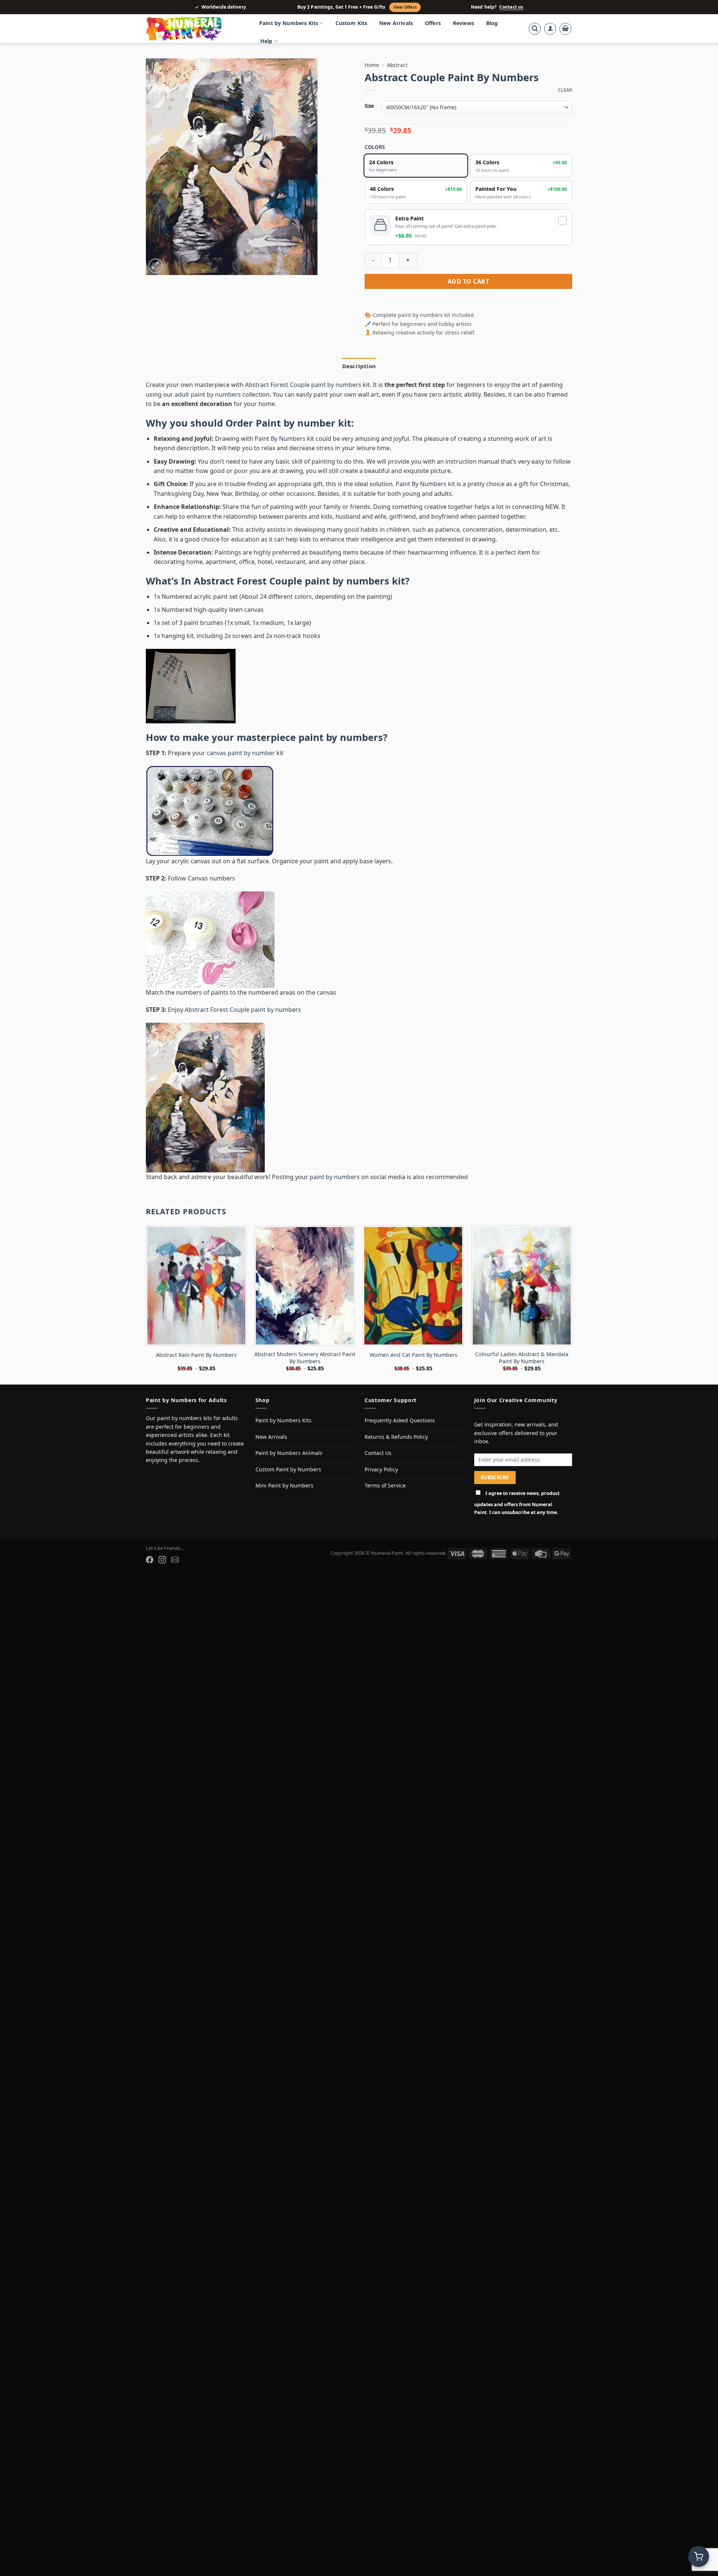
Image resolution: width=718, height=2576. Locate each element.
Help (266, 41)
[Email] (175, 1560)
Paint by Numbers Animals (289, 1453)
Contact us (511, 7)
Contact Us (378, 1453)
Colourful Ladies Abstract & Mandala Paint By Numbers (522, 1358)
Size (369, 106)
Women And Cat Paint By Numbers (413, 1355)
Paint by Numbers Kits (289, 23)
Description (359, 366)
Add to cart (468, 281)
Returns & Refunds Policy (396, 1437)
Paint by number (296, 423)
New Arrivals (396, 23)
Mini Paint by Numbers (284, 1485)
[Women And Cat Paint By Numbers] (413, 1286)
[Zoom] (156, 266)
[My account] (550, 29)
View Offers (405, 7)
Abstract (397, 65)
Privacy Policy (381, 1469)
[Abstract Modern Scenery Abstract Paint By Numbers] (305, 1286)
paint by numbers (341, 737)
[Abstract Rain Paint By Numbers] (196, 1286)
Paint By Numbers (280, 439)
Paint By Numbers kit (425, 484)
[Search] (535, 29)
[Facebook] (150, 1560)
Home (372, 65)
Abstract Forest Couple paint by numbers (303, 385)
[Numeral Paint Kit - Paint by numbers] (194, 29)
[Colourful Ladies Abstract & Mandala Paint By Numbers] (522, 1286)
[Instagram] (162, 1560)
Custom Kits (352, 23)
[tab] (359, 366)
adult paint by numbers (208, 394)
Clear (565, 90)
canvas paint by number (241, 753)
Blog (492, 23)
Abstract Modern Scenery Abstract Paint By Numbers (305, 1358)
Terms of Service (385, 1485)
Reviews (464, 23)
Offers (433, 23)
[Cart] (565, 29)
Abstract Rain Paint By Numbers (196, 1355)
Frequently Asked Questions (400, 1420)
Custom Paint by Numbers (288, 1469)
